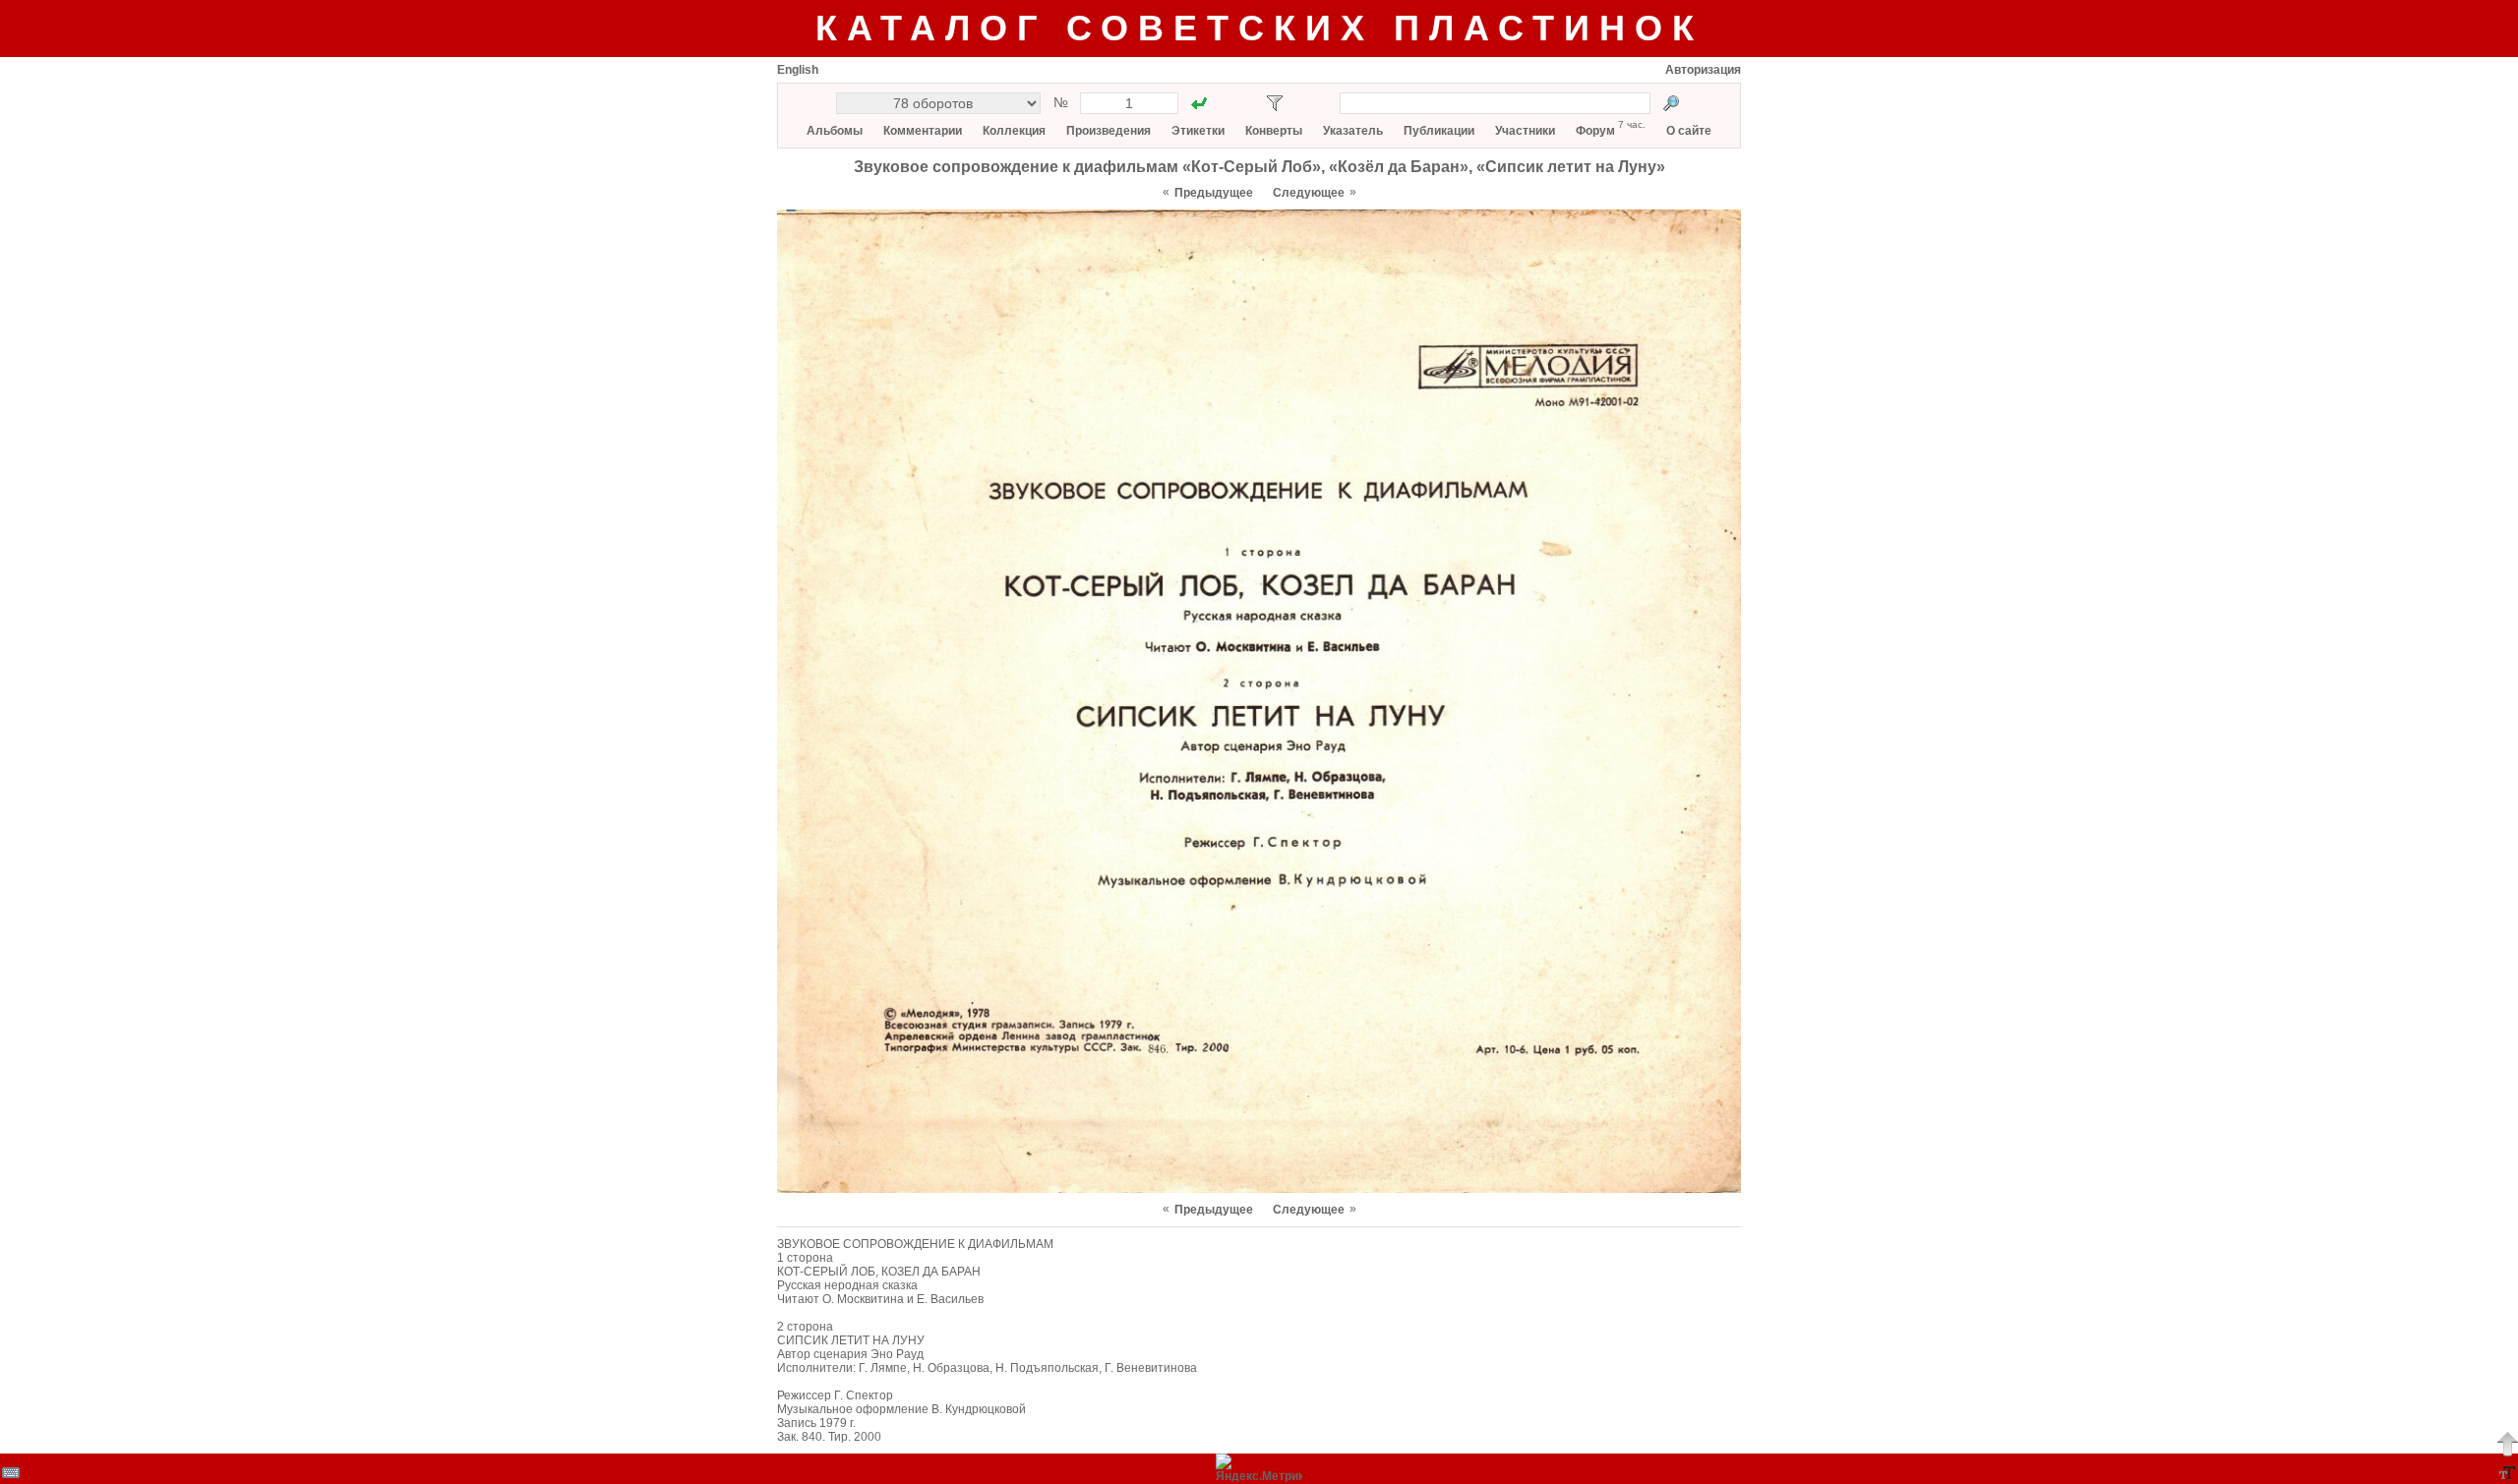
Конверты (1274, 131)
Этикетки (1198, 131)
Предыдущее (1214, 193)
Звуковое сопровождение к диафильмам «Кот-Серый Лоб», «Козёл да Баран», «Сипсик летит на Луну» (1259, 167)
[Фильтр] (1275, 103)
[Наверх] (2507, 1444)
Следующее (1309, 193)
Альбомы (835, 131)
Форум (1595, 131)
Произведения (1109, 131)
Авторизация (1703, 70)
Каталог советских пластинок (1259, 28)
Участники (1525, 131)
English (798, 70)
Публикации (1439, 131)
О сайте (1689, 131)
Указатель (1353, 131)
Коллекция (1014, 131)
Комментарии (923, 131)
